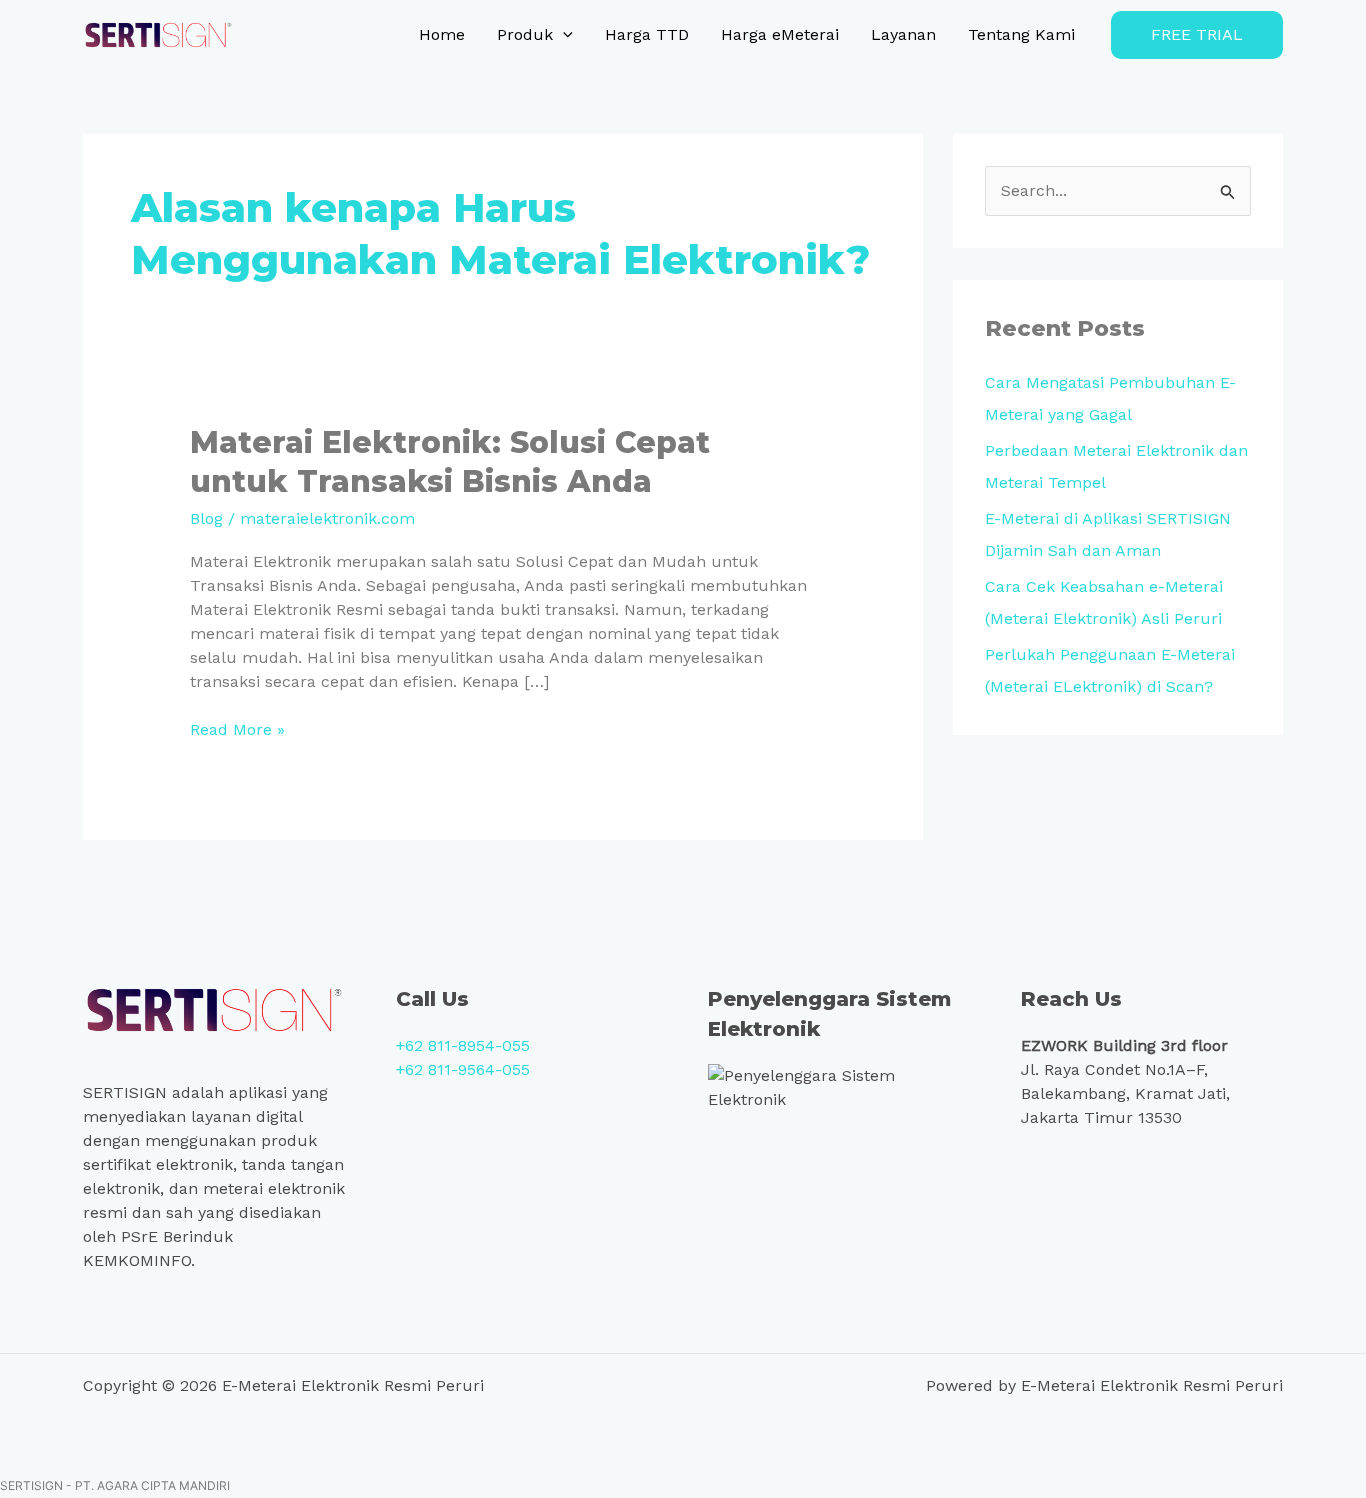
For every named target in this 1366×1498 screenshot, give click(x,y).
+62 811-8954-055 (463, 1045)
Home (442, 34)
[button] (563, 35)
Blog (206, 518)
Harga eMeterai (780, 34)
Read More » (237, 728)
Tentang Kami (1021, 34)
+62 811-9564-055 (463, 1069)
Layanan (903, 34)
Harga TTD (647, 34)
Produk (525, 34)
